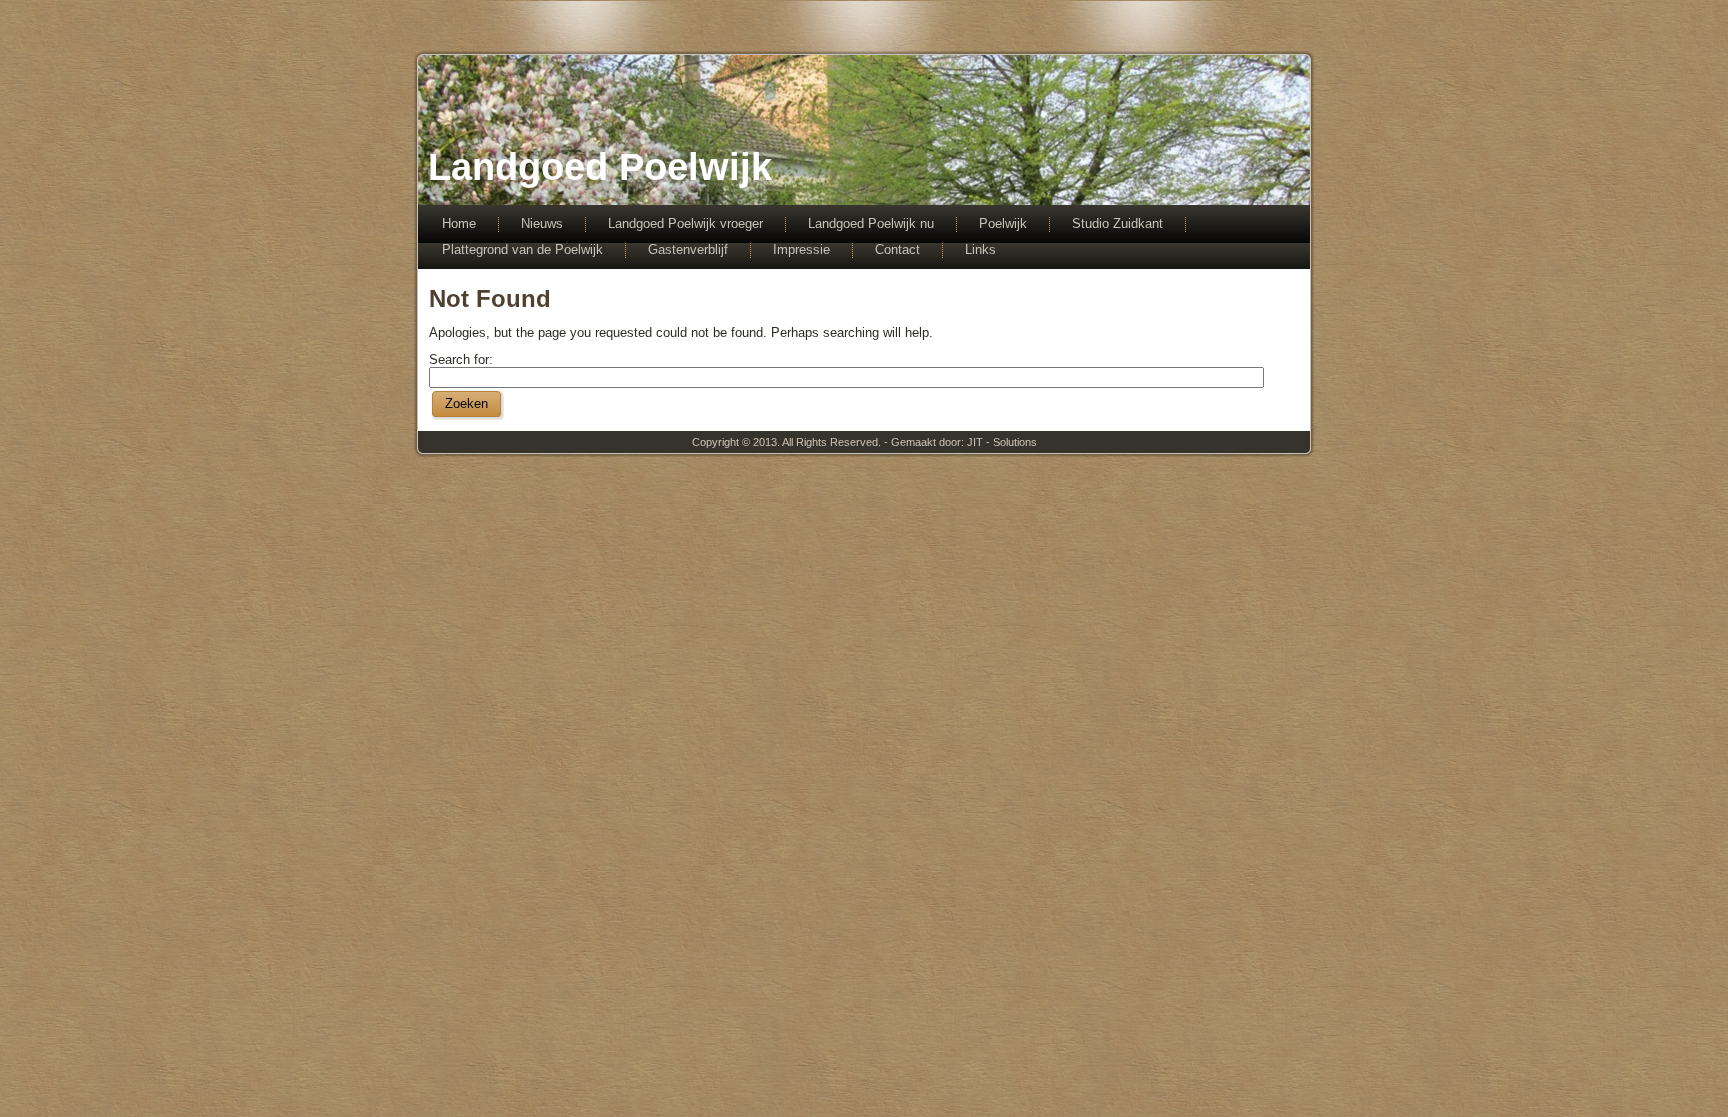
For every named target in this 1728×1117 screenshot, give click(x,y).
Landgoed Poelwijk (600, 167)
